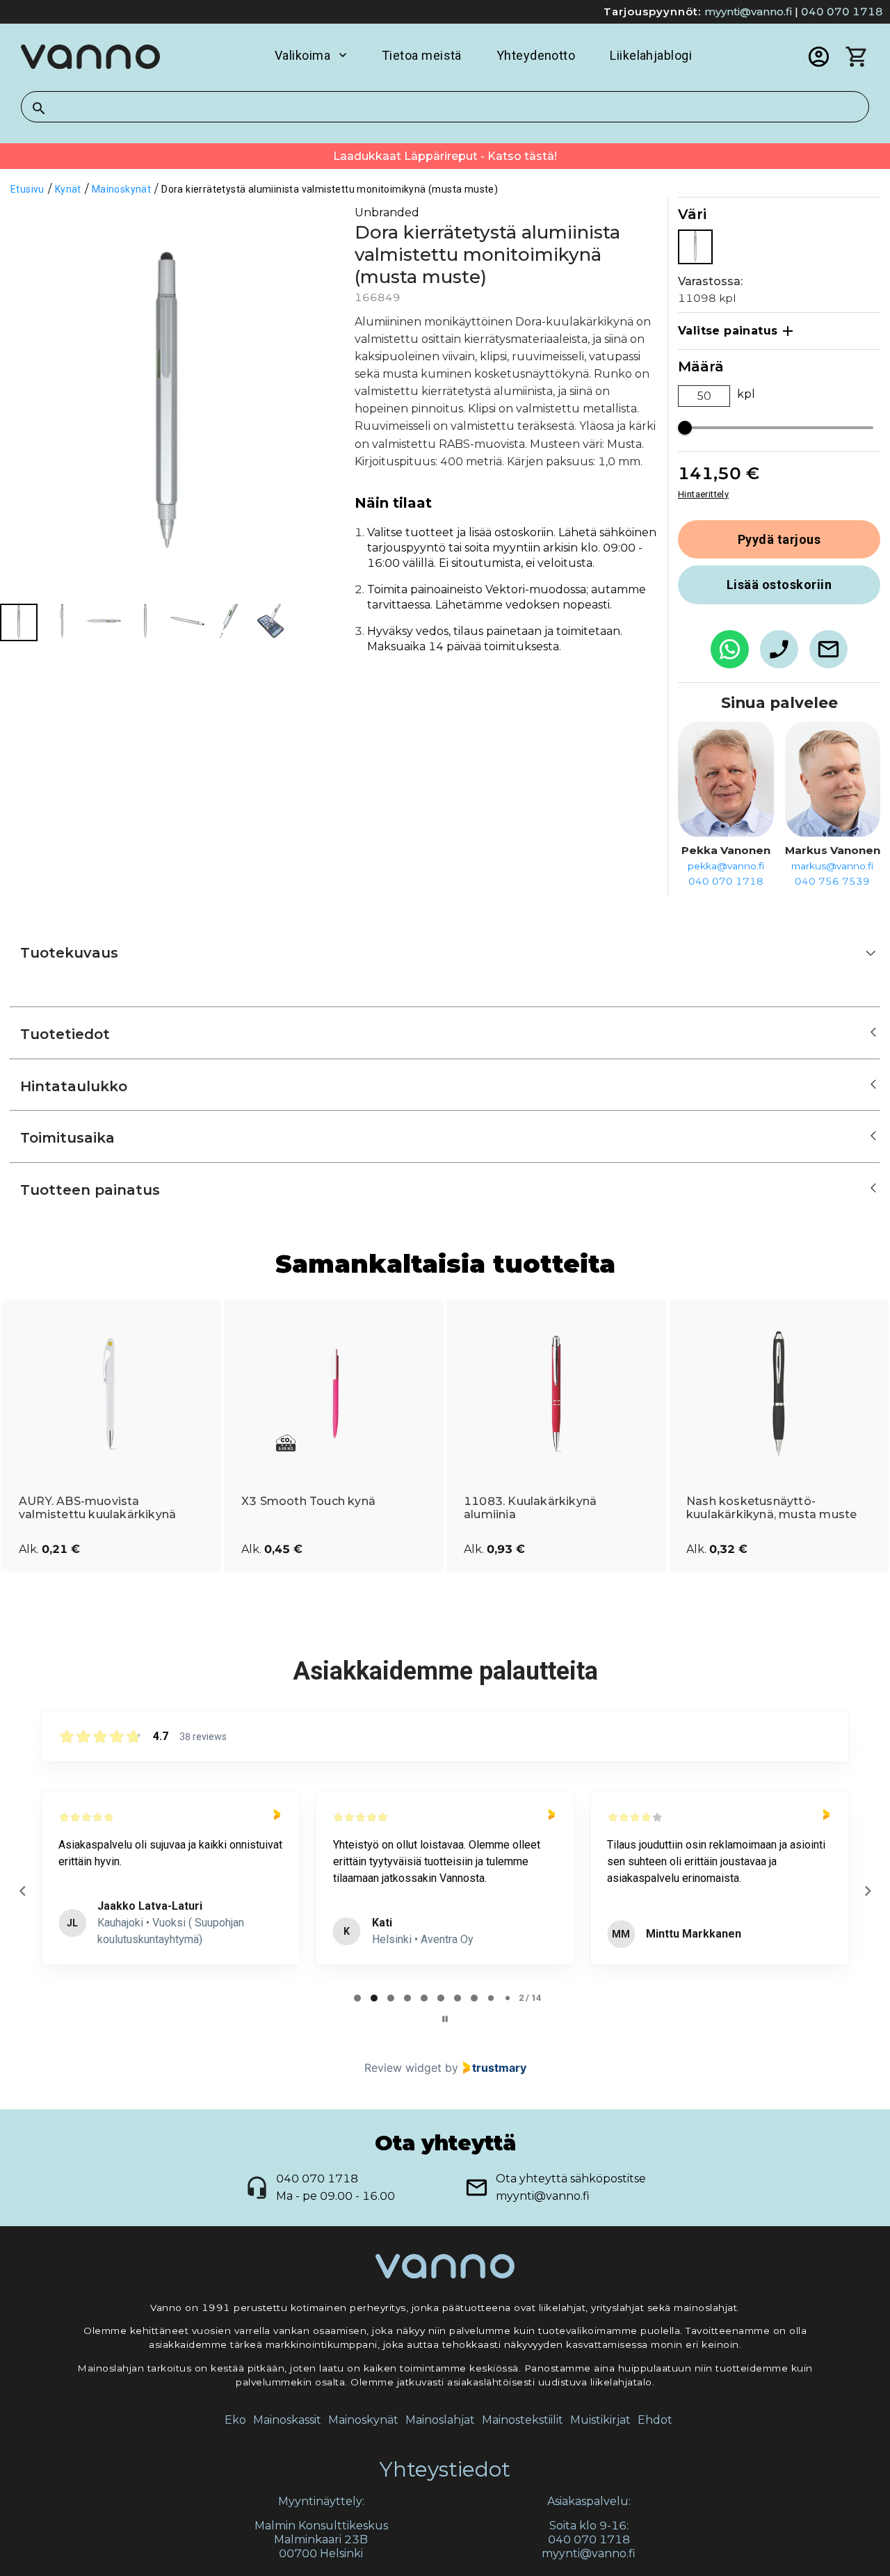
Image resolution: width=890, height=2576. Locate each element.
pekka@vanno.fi (726, 866)
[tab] (357, 1998)
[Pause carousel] (445, 2019)
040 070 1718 (842, 11)
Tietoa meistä (422, 55)
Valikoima (302, 55)
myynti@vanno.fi (748, 11)
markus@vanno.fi (832, 866)
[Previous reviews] (22, 1891)
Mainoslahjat (440, 2420)
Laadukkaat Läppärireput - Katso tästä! (445, 156)
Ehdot (655, 2420)
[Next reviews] (867, 1891)
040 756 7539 (832, 881)
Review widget (403, 2068)
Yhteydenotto (536, 55)
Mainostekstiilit (523, 2420)
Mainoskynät (363, 2420)
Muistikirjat (600, 2420)
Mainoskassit (287, 2420)
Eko (235, 2420)
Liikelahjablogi (651, 55)
